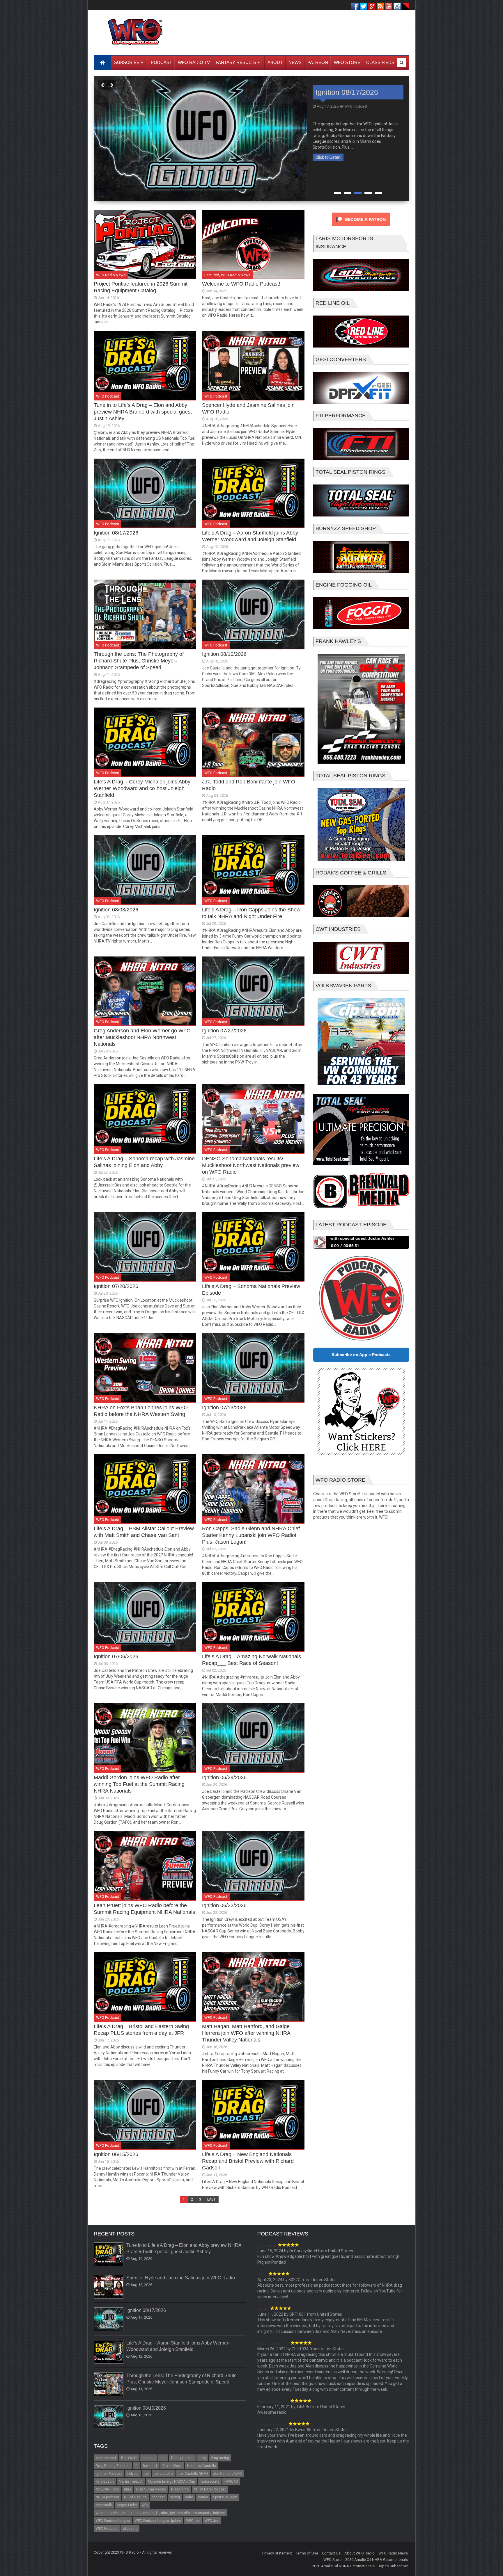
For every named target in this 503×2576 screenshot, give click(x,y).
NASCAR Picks (107, 2489)
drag (202, 2458)
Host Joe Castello (202, 2466)
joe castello (163, 2474)
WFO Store (332, 2560)
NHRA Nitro (180, 2489)
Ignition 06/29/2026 (224, 1777)
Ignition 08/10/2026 (224, 654)
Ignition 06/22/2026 (224, 1905)
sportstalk (104, 2505)
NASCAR (231, 2481)
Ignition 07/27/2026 (224, 1031)
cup (163, 2458)
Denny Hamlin (182, 2458)
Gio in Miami (172, 2466)
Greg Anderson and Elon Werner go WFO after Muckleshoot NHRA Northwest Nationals (142, 1037)
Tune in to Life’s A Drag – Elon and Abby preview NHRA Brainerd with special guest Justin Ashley (143, 412)
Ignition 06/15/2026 (116, 2154)
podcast (158, 2497)
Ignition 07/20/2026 (116, 1286)
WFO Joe (212, 2521)
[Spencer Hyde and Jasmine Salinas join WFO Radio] (109, 2287)
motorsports (210, 2481)
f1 (136, 2466)
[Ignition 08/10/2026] (109, 2417)
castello (149, 2458)
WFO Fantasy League (113, 2521)
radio (189, 2497)
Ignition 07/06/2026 (116, 1656)
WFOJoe (193, 2521)
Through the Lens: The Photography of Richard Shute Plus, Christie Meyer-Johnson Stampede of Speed (354, 110)
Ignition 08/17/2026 (116, 533)
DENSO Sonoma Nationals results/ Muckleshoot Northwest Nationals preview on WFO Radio (251, 1165)
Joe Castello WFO (227, 2474)
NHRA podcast (107, 2497)
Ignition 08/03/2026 (116, 910)
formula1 (150, 2466)
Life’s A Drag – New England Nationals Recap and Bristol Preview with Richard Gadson (248, 2161)
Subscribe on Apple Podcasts (361, 1355)
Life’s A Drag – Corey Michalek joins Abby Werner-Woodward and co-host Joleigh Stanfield (142, 788)
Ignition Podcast (109, 2474)
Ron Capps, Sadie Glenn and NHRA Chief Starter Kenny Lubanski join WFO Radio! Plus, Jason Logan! (251, 1535)
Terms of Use (307, 2553)
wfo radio (130, 2529)
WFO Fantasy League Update (158, 2521)
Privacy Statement (277, 2553)
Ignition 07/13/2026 (224, 1408)
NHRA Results (135, 2497)
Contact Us (331, 2553)
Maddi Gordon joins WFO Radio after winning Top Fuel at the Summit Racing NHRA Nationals (139, 1784)
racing (175, 2497)
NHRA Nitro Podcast (210, 2489)
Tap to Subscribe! (393, 2566)
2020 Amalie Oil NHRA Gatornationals (377, 2560)
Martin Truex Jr (131, 2481)
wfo (145, 2505)
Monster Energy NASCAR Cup (171, 2481)
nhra (128, 2489)
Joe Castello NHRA (193, 2474)
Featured (212, 275)
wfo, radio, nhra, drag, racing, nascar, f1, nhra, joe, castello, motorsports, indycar (160, 2513)
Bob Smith (129, 2458)
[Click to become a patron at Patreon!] (361, 228)
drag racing (220, 2458)
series (203, 2497)
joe (146, 2474)
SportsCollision (225, 2497)
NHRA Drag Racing (151, 2489)
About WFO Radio (359, 2553)
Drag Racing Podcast (113, 2466)
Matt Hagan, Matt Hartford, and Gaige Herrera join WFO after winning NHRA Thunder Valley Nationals (246, 2033)
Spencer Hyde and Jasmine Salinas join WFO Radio (181, 2278)
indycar (133, 2474)
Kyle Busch (105, 2481)
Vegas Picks (127, 2505)
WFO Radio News (111, 275)
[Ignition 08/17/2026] (109, 2320)
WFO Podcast (356, 141)
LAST (211, 2199)
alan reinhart (106, 2458)
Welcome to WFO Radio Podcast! (241, 284)
